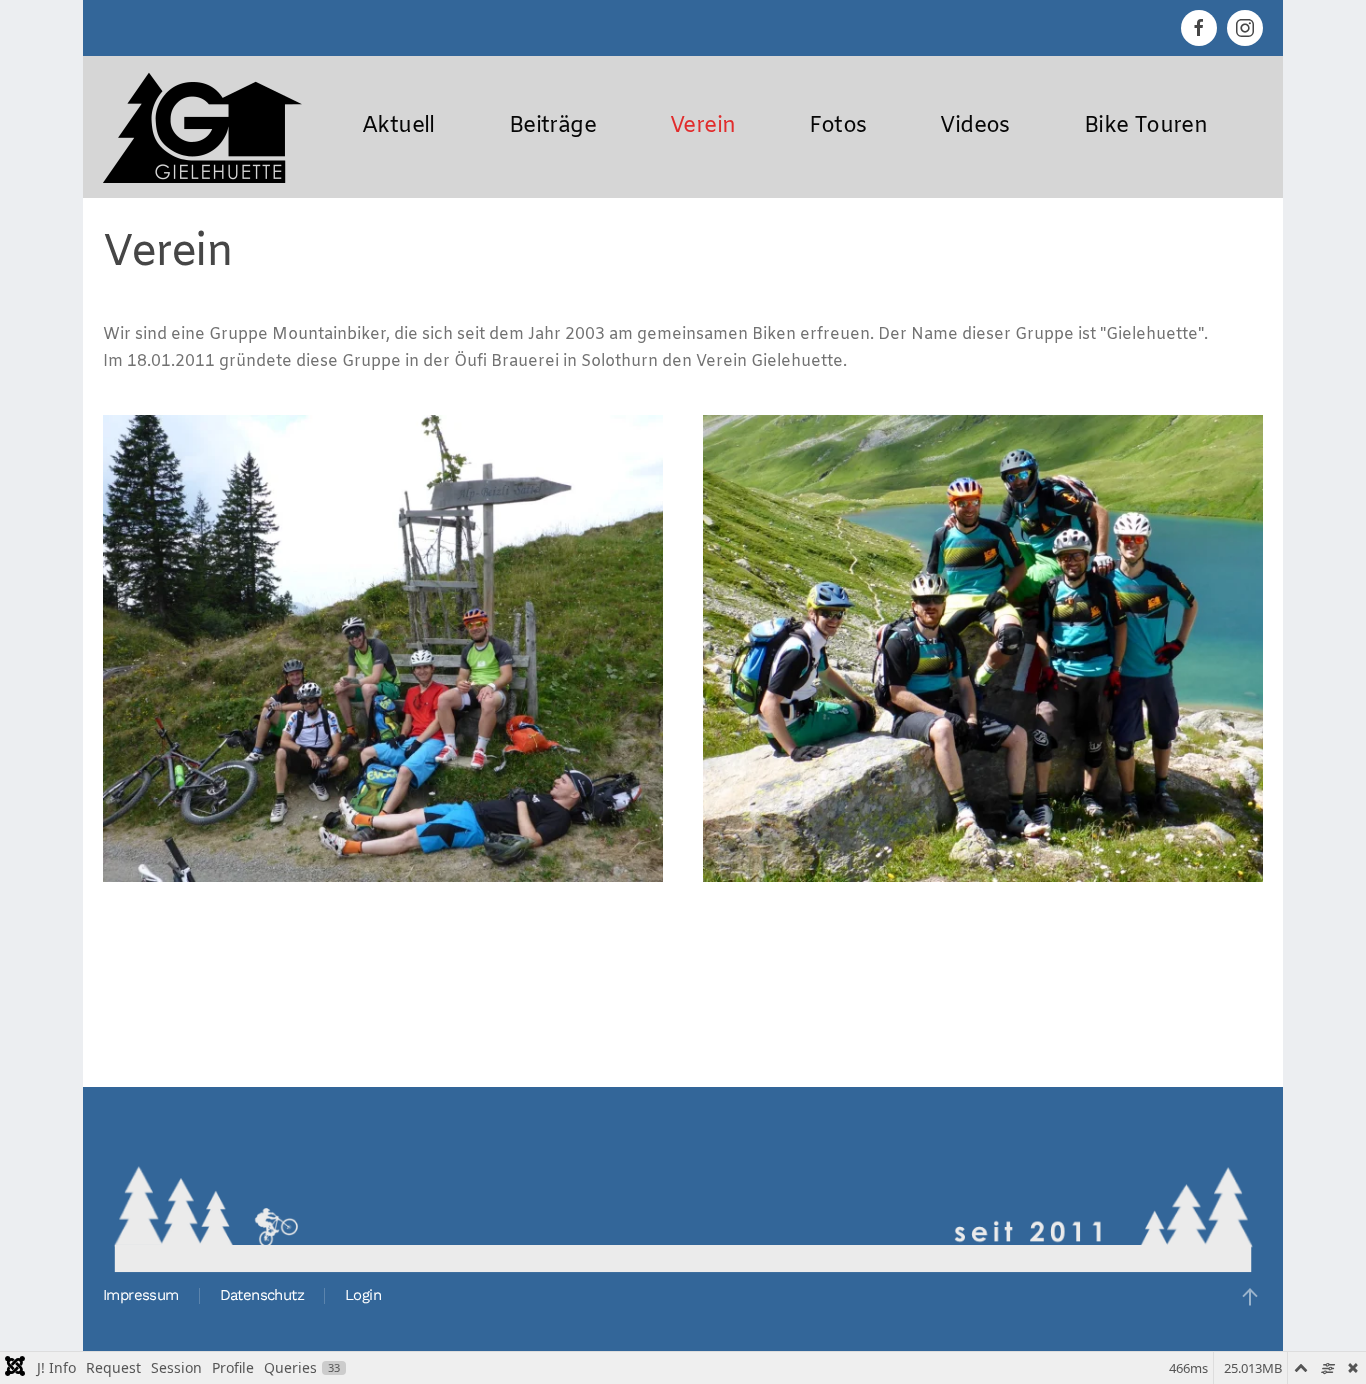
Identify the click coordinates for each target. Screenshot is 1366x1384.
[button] (1250, 1297)
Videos (974, 126)
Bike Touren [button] (1145, 126)
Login (363, 1295)
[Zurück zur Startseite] (203, 127)
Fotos (837, 126)
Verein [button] (702, 126)
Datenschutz (262, 1295)
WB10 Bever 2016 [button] (983, 834)
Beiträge (552, 126)
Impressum (141, 1295)
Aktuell (398, 126)
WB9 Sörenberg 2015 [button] (383, 834)
